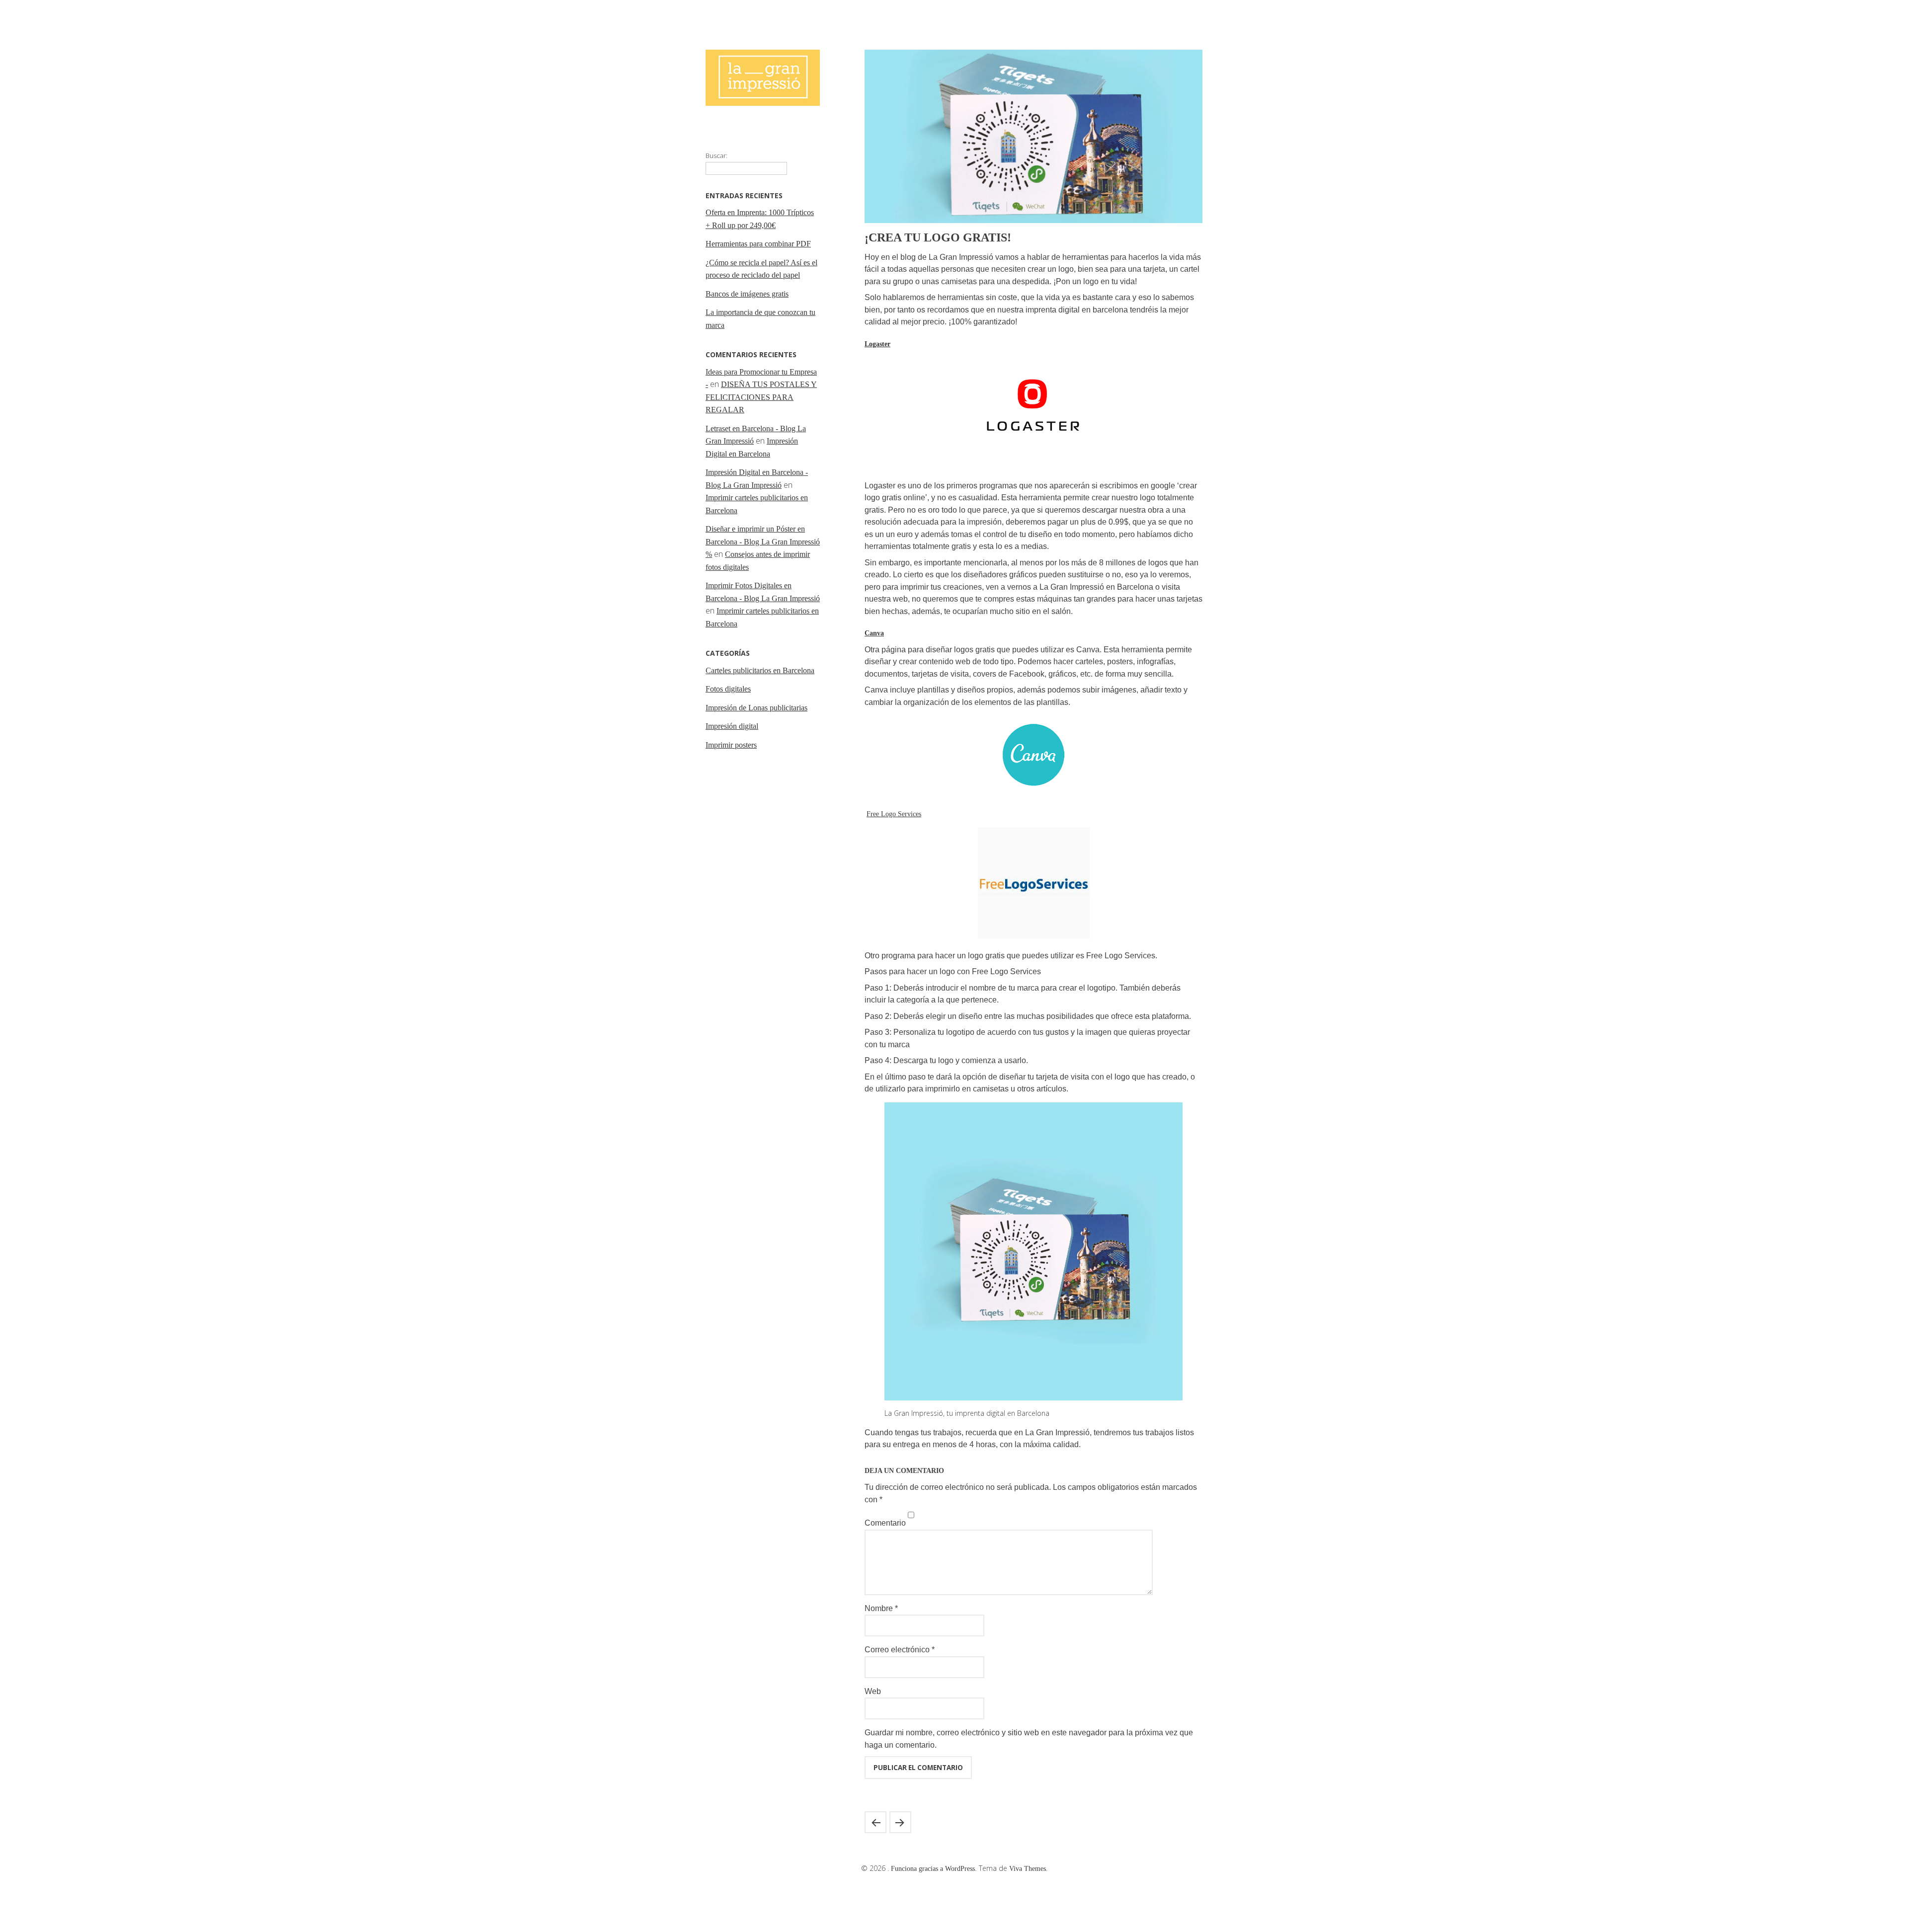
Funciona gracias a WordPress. (935, 1869)
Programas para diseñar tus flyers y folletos (875, 1822)
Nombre (881, 1608)
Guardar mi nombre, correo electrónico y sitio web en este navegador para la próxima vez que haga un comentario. (1029, 1739)
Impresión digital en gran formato (900, 1822)
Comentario (885, 1523)
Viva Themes (1028, 1869)
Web (873, 1691)
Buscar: (716, 155)
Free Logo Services (894, 814)
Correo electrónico (900, 1650)
